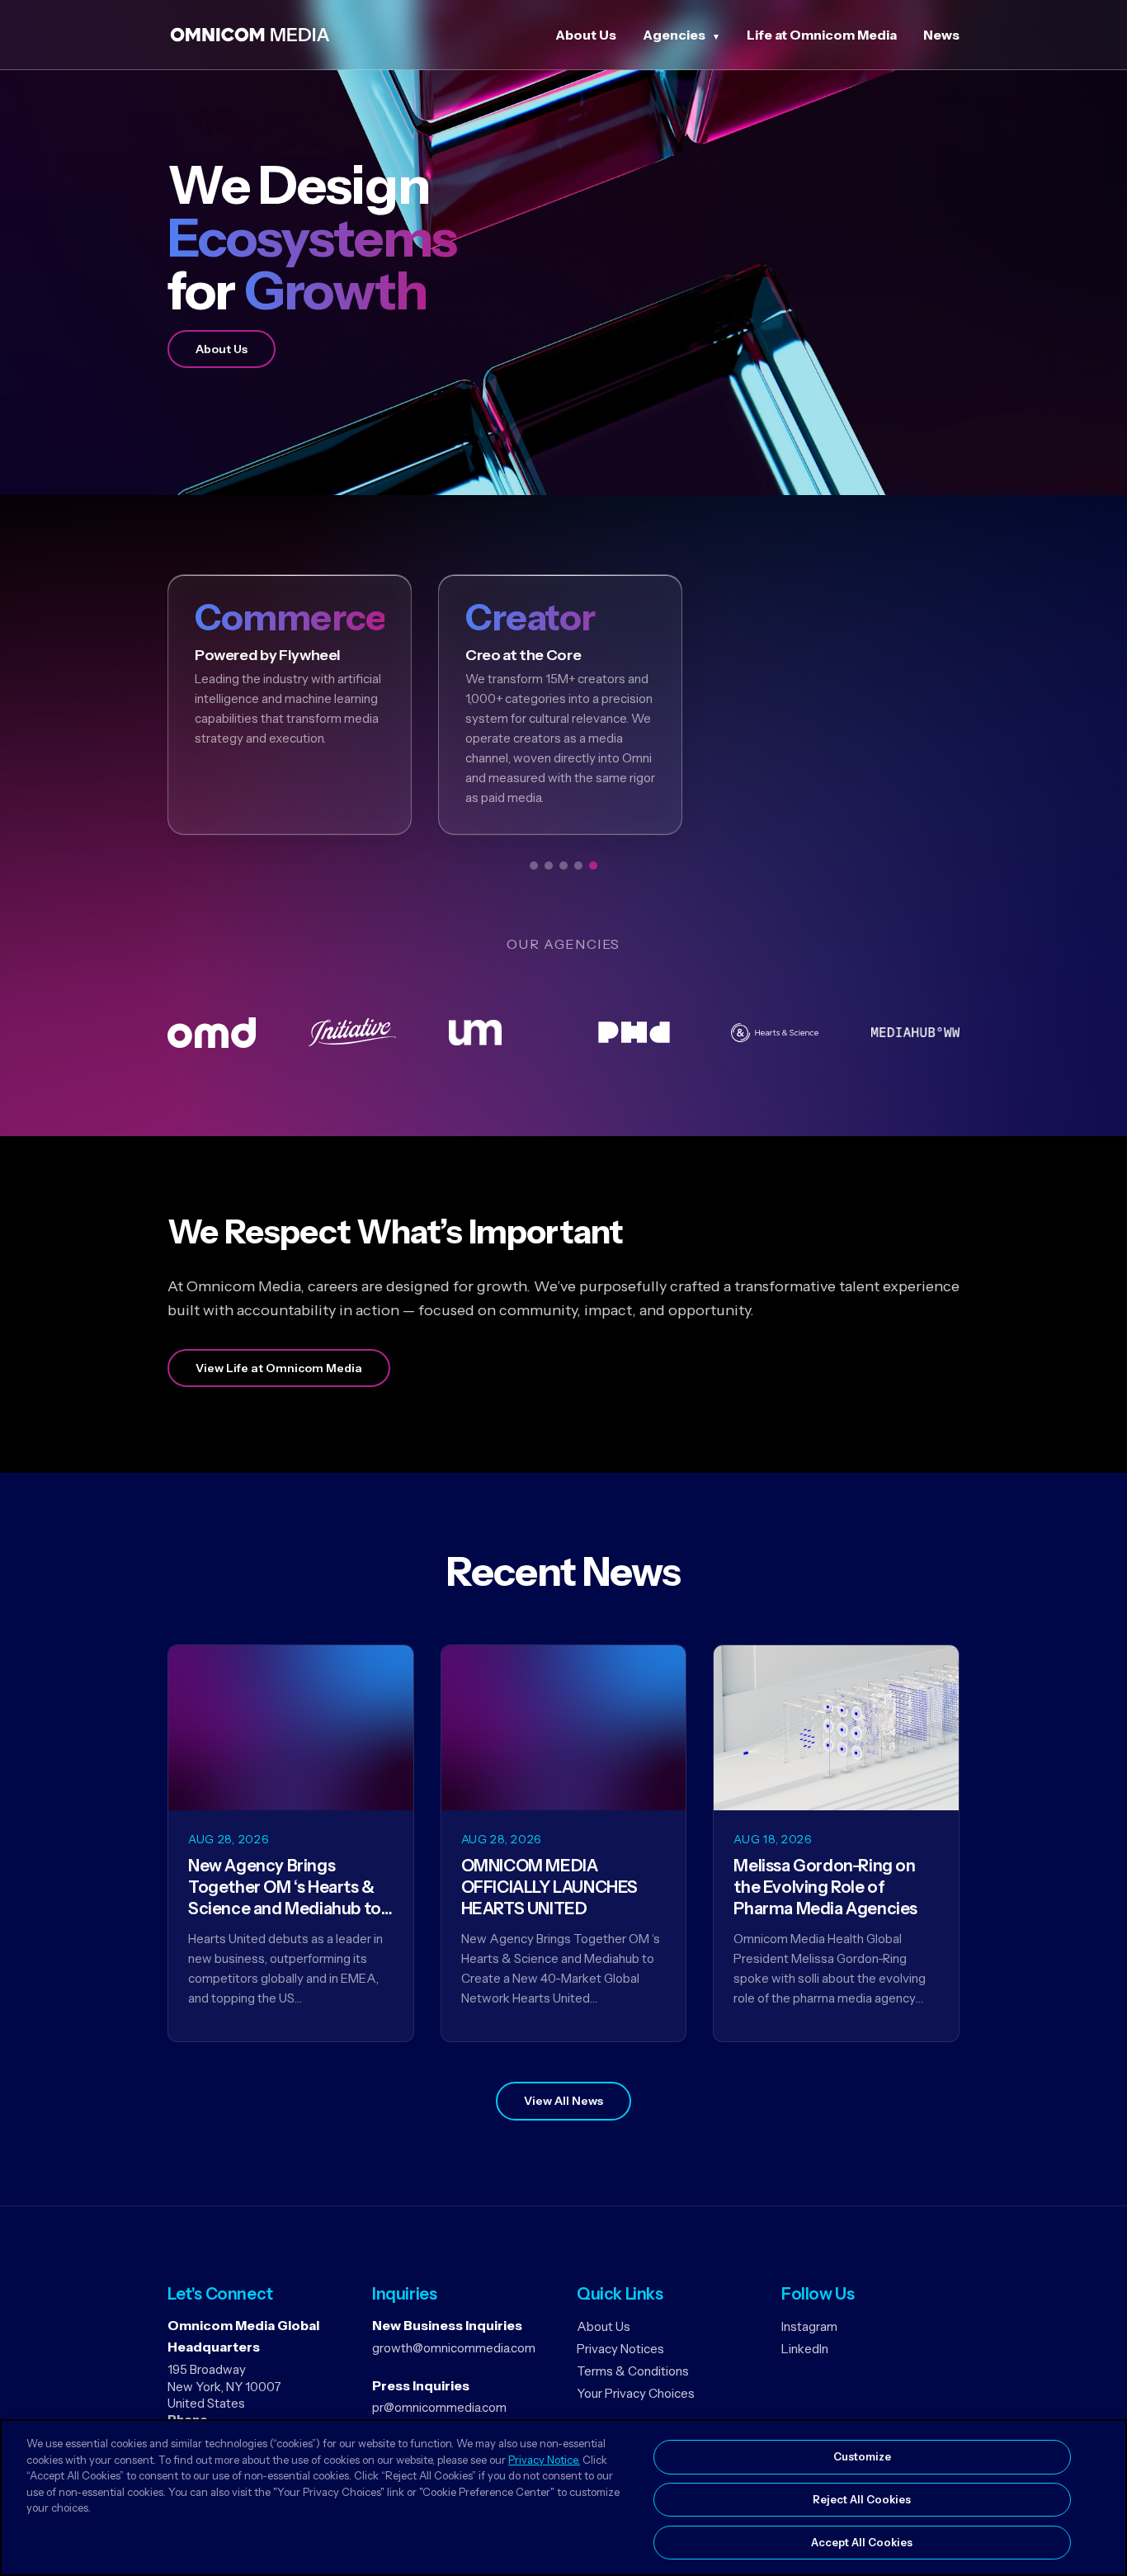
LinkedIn (805, 2349)
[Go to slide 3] (563, 866)
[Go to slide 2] (549, 866)
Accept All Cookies (862, 2541)
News (941, 35)
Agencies (674, 35)
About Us (586, 35)
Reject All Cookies (862, 2499)
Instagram (809, 2326)
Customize (862, 2456)
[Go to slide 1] (534, 866)
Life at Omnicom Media (822, 35)
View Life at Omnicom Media (279, 1368)
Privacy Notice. (544, 2460)
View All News (563, 2101)
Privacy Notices (620, 2349)
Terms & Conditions (633, 2371)
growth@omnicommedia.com (454, 2348)
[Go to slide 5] (593, 866)
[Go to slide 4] (578, 866)
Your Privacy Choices (636, 2393)
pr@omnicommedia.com (439, 2407)
